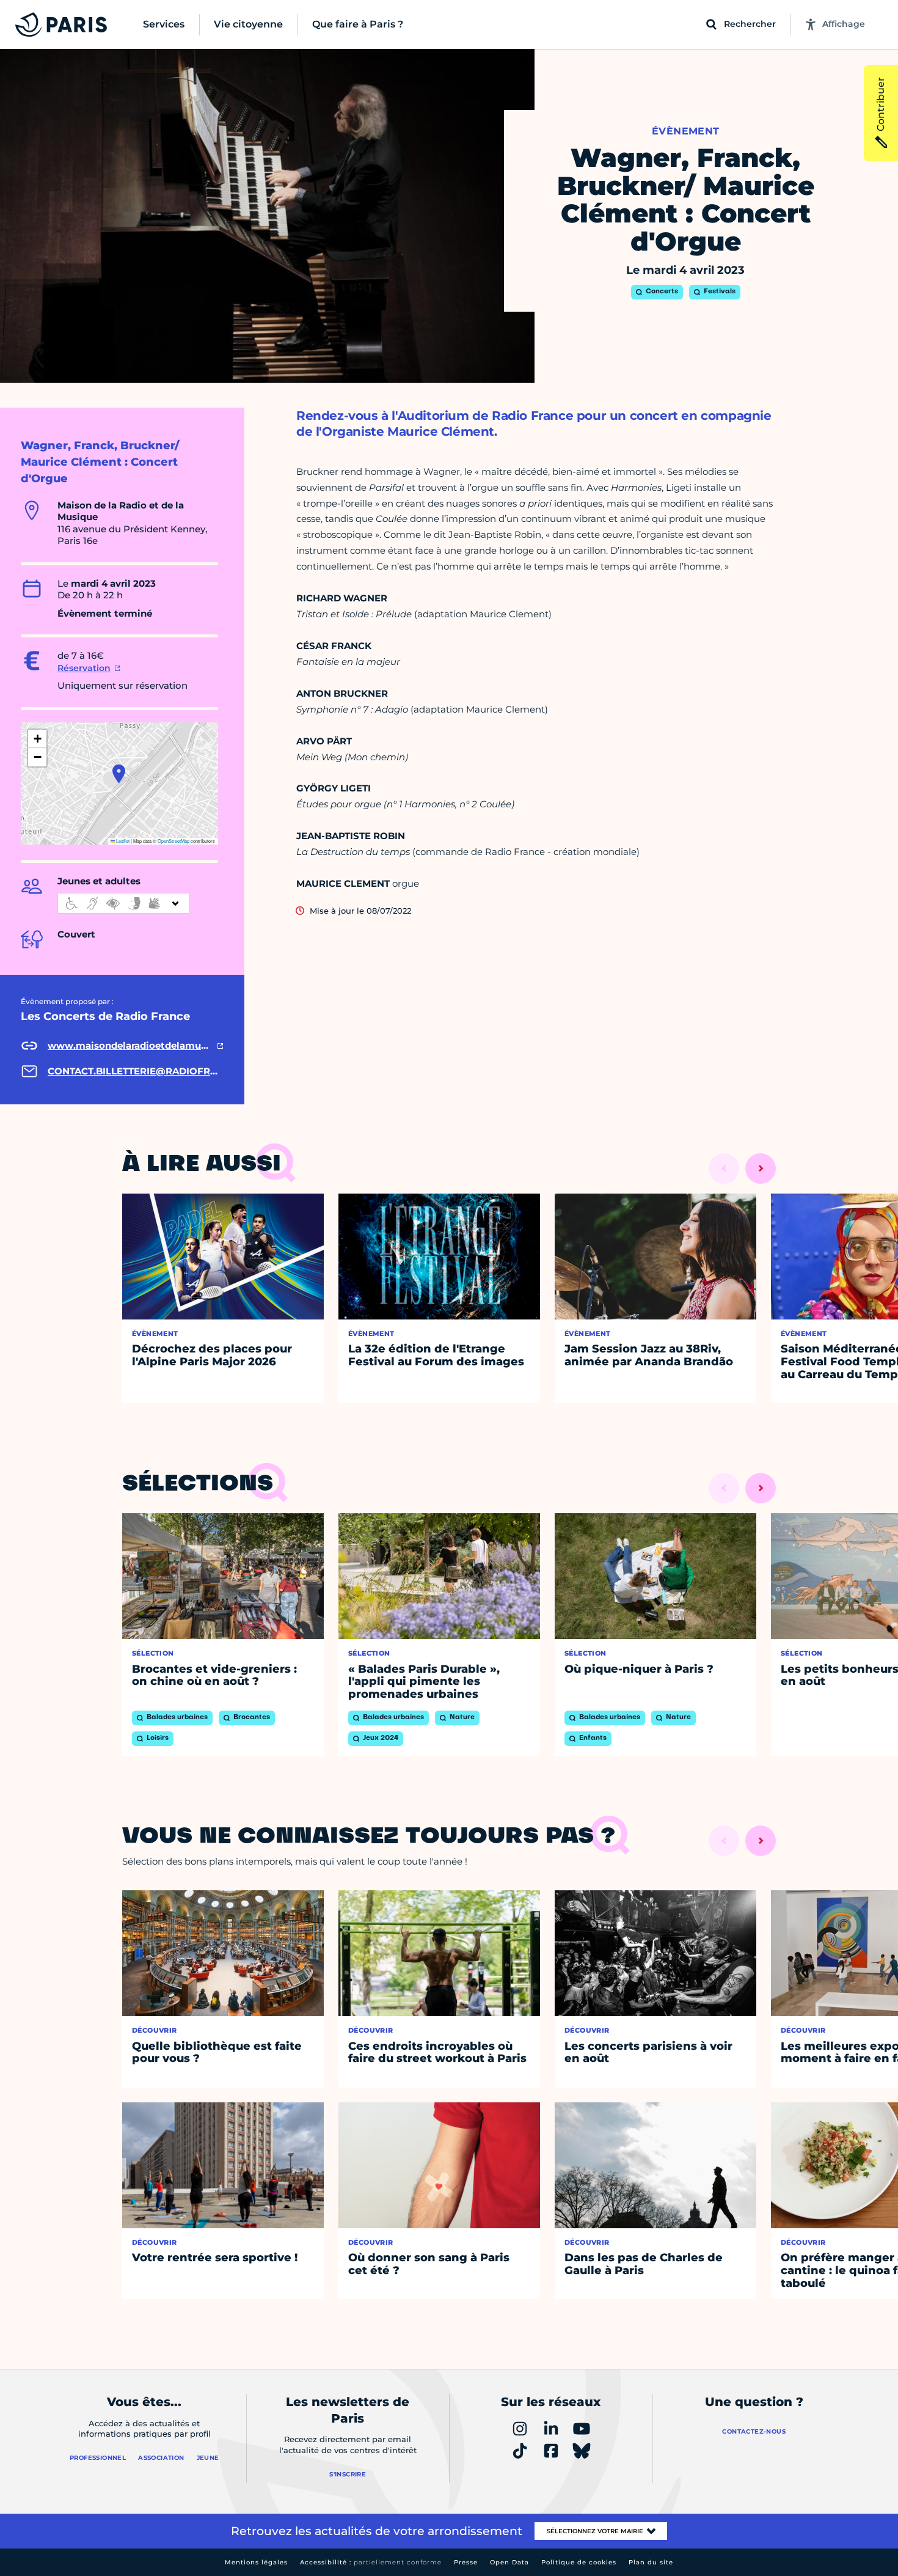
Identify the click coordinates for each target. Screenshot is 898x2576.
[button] (119, 774)
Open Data (509, 2562)
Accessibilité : (371, 2562)
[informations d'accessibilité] (123, 903)
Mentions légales (256, 2562)
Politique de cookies (579, 2562)
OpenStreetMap (173, 841)
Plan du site (651, 2562)
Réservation (84, 668)
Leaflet (122, 841)
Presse (466, 2562)
